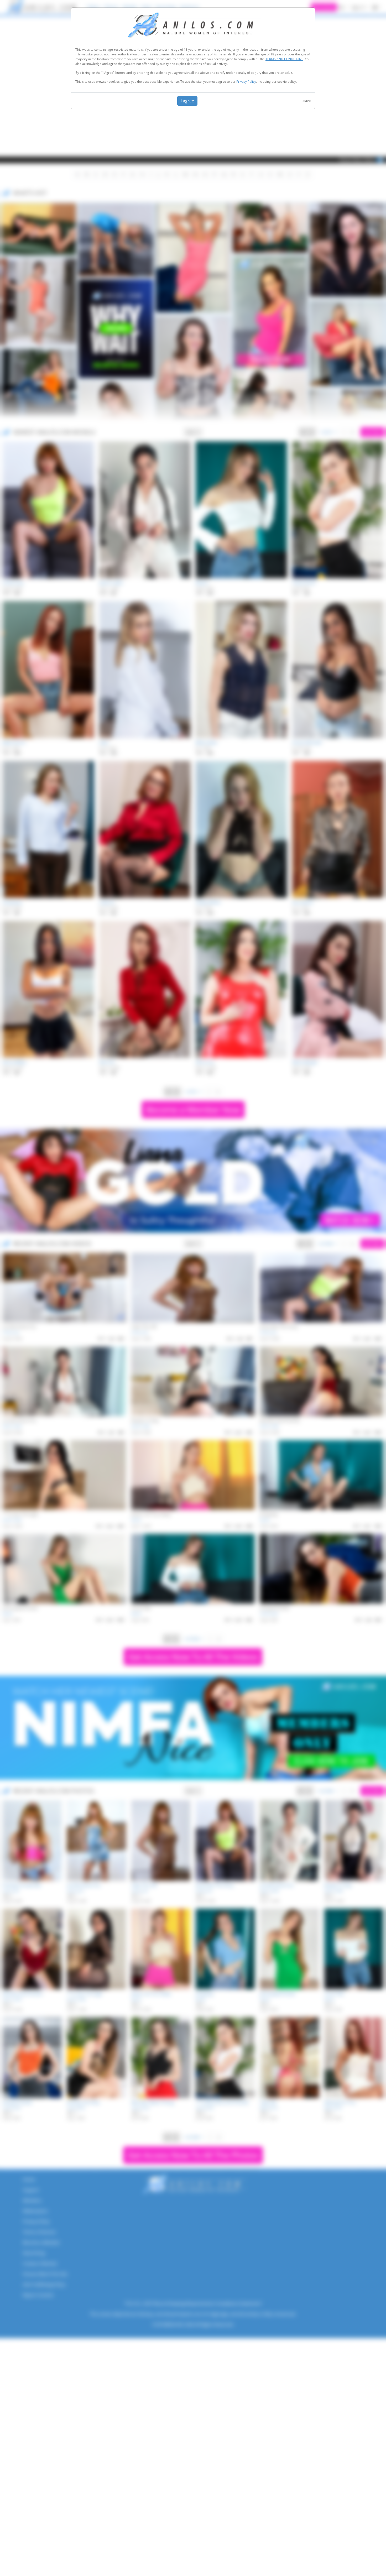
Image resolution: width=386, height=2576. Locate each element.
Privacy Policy (246, 82)
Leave (306, 101)
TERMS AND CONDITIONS (284, 59)
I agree (187, 101)
